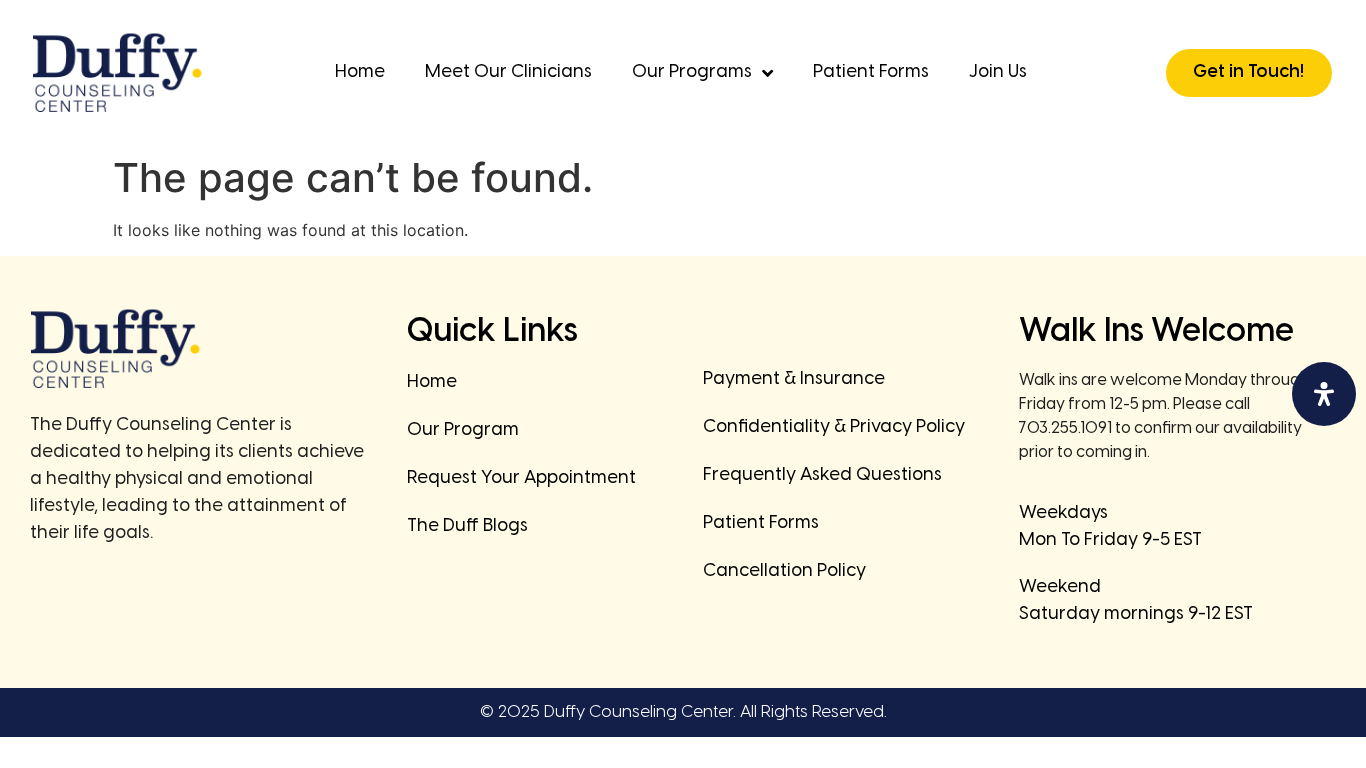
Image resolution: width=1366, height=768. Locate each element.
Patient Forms (871, 72)
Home (360, 72)
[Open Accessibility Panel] (1324, 394)
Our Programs (692, 72)
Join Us (998, 72)
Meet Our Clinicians (508, 72)
